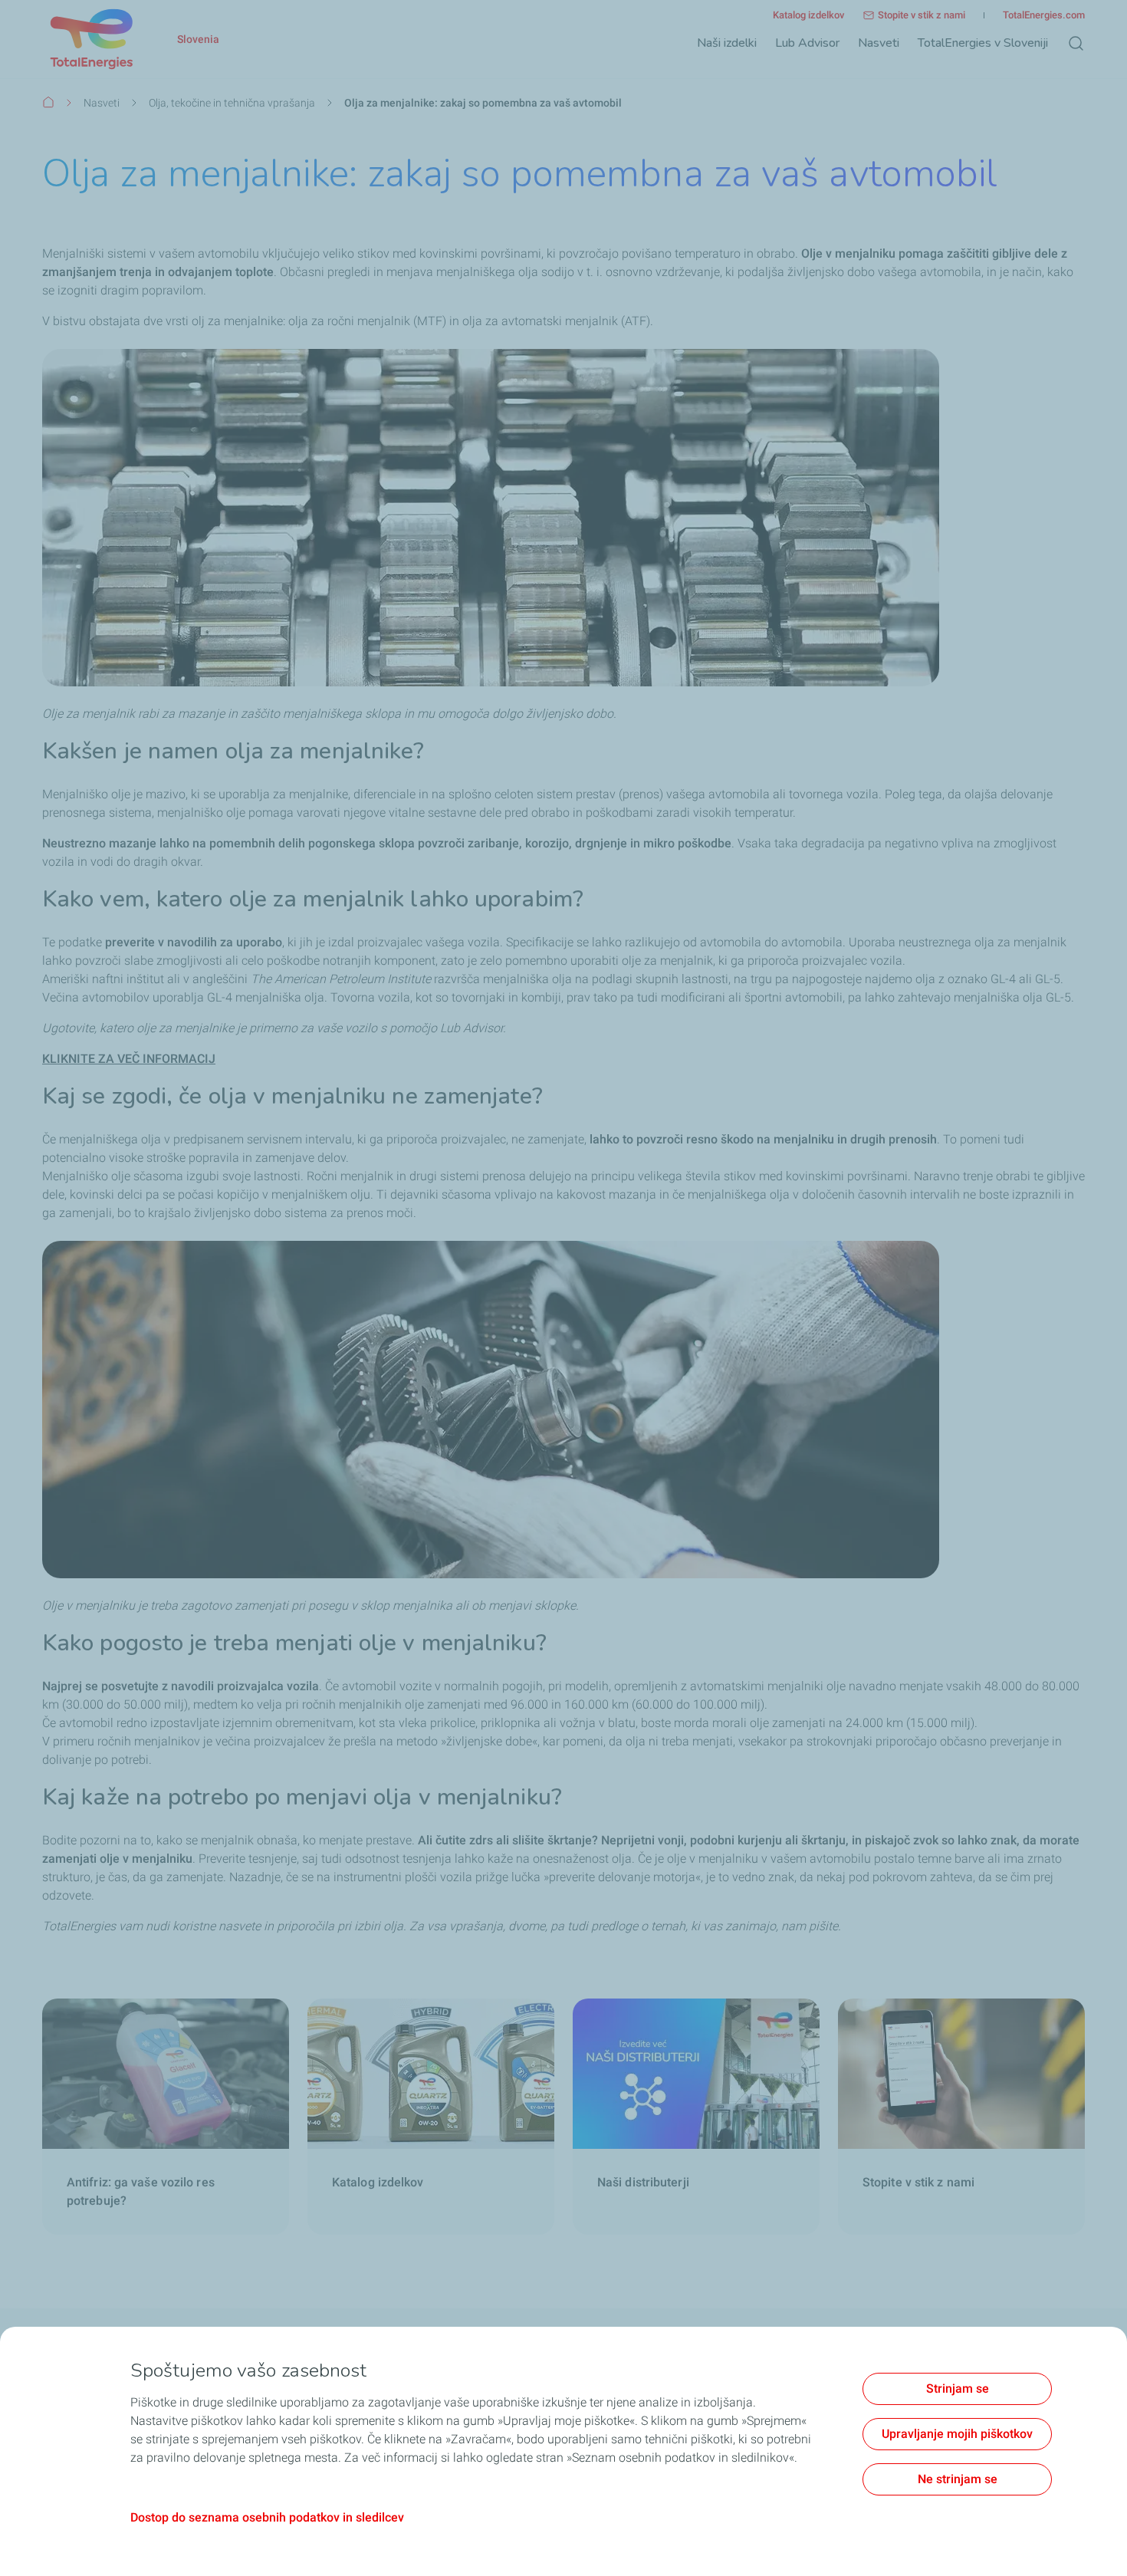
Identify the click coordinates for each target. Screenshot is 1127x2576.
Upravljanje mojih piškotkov (957, 2434)
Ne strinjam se (958, 2479)
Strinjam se (958, 2388)
